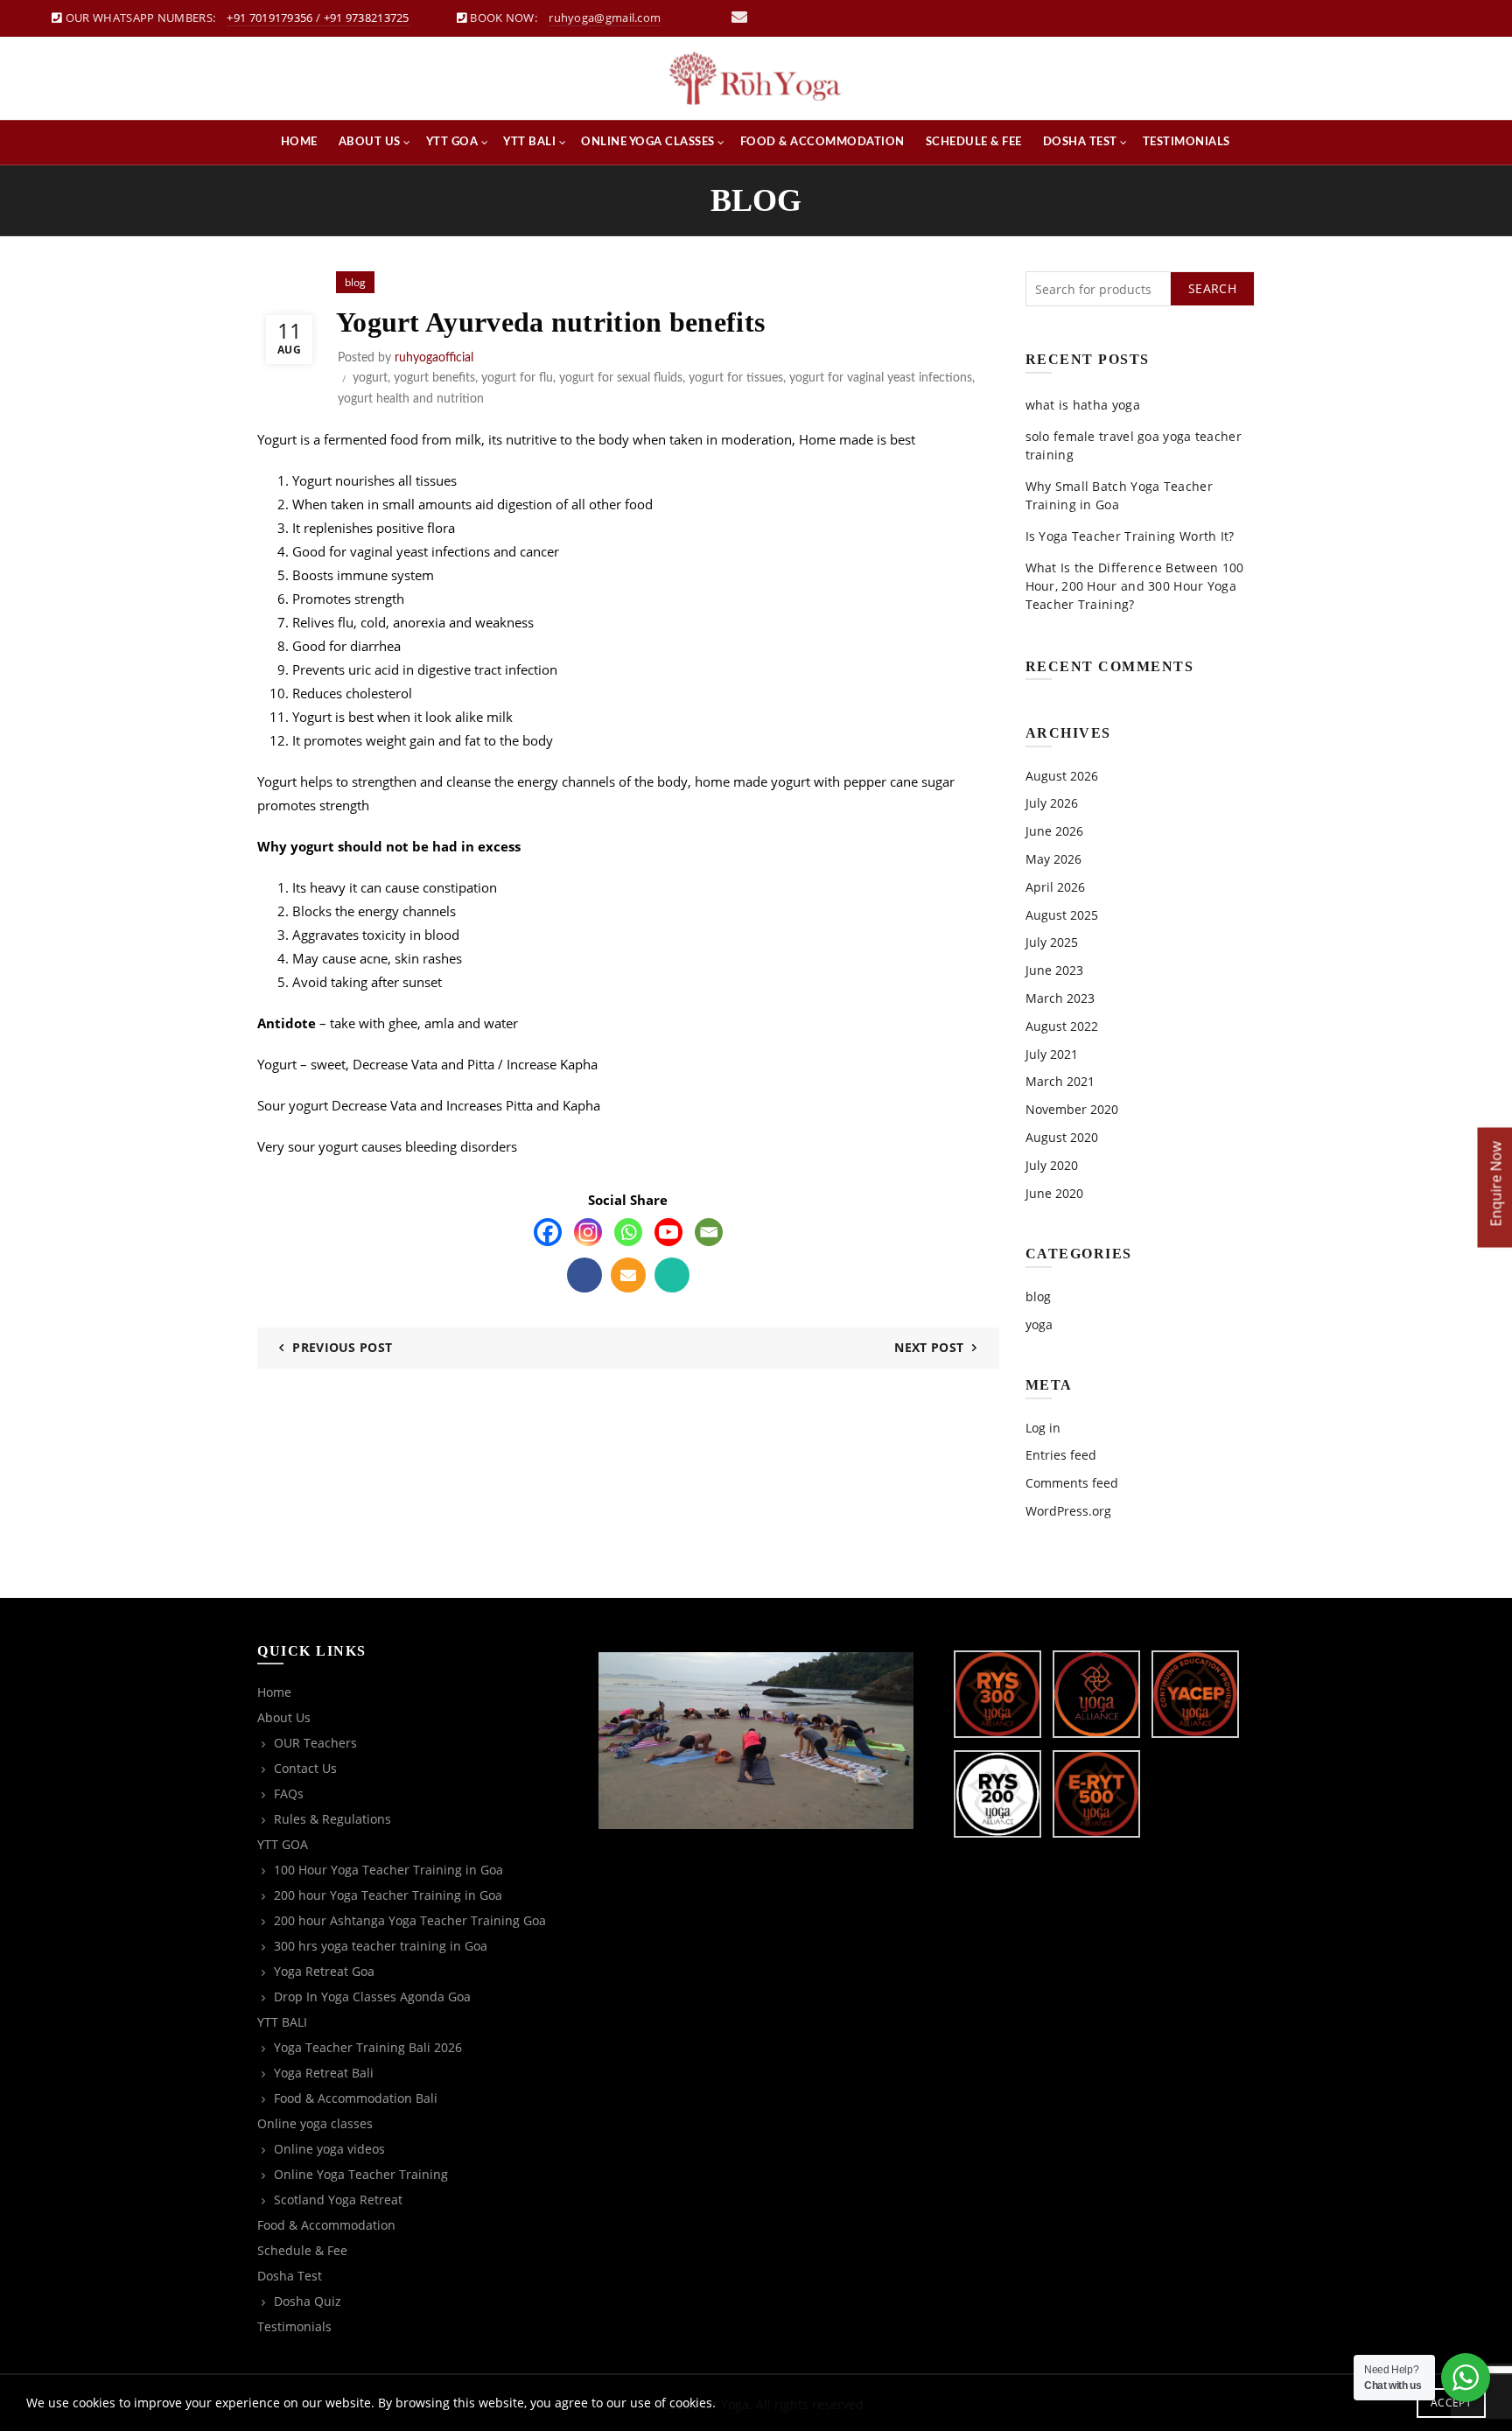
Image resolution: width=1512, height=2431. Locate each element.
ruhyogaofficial (434, 358)
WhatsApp (672, 1275)
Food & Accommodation (822, 142)
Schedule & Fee (974, 142)
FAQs (289, 1793)
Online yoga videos (329, 2149)
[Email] (709, 1232)
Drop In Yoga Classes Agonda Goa (372, 1997)
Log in (1043, 1428)
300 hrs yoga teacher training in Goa (381, 1946)
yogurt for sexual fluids (621, 378)
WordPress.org (1068, 1511)
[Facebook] (548, 1232)
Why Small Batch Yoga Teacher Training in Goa (1119, 495)
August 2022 (1062, 1026)
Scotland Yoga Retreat (338, 2200)
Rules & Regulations (332, 1819)
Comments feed (1072, 1483)
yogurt (370, 378)
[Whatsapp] (628, 1232)
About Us (370, 142)
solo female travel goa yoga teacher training (1134, 445)
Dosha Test (1080, 142)
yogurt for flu (517, 378)
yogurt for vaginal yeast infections (881, 378)
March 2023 (1060, 998)
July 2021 (1052, 1054)
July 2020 (1052, 1165)
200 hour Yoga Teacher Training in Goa (388, 1895)
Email (628, 1275)
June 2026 (1054, 831)
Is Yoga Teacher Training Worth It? (1130, 536)
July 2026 (1052, 803)
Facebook (584, 1275)
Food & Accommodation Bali (356, 2098)
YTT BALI (529, 142)
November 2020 (1072, 1109)
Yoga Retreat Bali (324, 2073)
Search (1212, 288)
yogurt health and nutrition (411, 399)
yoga (1039, 1324)
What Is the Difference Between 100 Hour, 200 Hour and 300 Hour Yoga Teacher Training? (1135, 586)
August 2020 (1062, 1137)
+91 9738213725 (367, 18)
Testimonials (1186, 142)
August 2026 (1062, 776)
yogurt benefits (434, 378)
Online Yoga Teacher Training (361, 2174)
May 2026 (1053, 859)
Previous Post (342, 1347)
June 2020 (1054, 1193)
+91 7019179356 (269, 18)
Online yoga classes (648, 142)
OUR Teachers (315, 1743)
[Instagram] (588, 1232)
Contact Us (305, 1768)
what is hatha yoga (1083, 405)
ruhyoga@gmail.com (605, 18)
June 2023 (1054, 970)
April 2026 (1055, 887)
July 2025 (1052, 942)
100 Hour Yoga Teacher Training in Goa (388, 1870)
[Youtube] (668, 1232)
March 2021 (1060, 1081)
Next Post (929, 1347)
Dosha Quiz (308, 2301)
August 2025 (1062, 915)
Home (299, 142)
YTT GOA (452, 142)
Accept (1451, 2403)
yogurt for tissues (736, 378)
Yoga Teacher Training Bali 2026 (368, 2047)
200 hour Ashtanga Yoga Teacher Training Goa (410, 1920)
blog (355, 282)
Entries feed (1061, 1455)
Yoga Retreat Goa (324, 1971)
